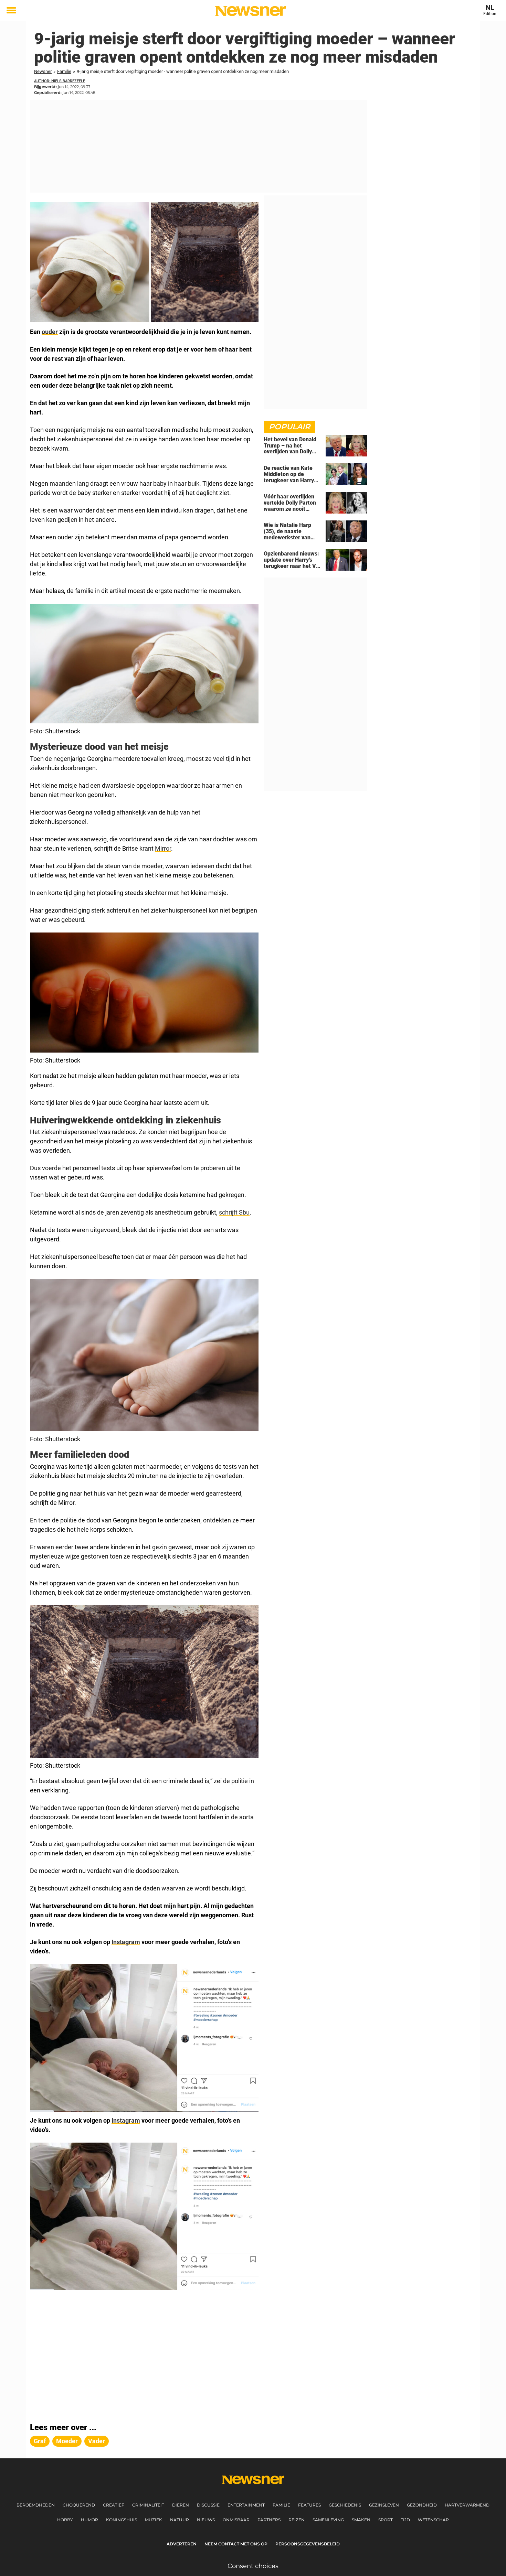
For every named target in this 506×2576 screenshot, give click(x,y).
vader (97, 2441)
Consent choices (253, 2566)
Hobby (65, 2520)
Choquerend (79, 2505)
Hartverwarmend (467, 2505)
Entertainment (246, 2505)
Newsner (43, 71)
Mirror (163, 848)
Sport (386, 2520)
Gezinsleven (384, 2505)
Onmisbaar (236, 2520)
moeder (67, 2441)
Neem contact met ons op (236, 2544)
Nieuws (206, 2520)
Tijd (405, 2520)
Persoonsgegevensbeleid (308, 2544)
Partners (269, 2520)
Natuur (180, 2520)
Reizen (297, 2520)
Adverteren (182, 2544)
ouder (50, 332)
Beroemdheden (36, 2505)
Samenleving (328, 2520)
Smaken (361, 2520)
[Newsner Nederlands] (250, 11)
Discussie (208, 2505)
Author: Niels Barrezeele (60, 81)
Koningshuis (122, 2520)
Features (309, 2505)
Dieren (181, 2505)
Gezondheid (422, 2505)
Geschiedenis (345, 2505)
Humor (89, 2520)
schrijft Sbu (234, 1212)
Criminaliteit (148, 2505)
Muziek (154, 2520)
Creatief (114, 2505)
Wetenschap (433, 2520)
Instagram (126, 1942)
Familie (64, 71)
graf (40, 2441)
